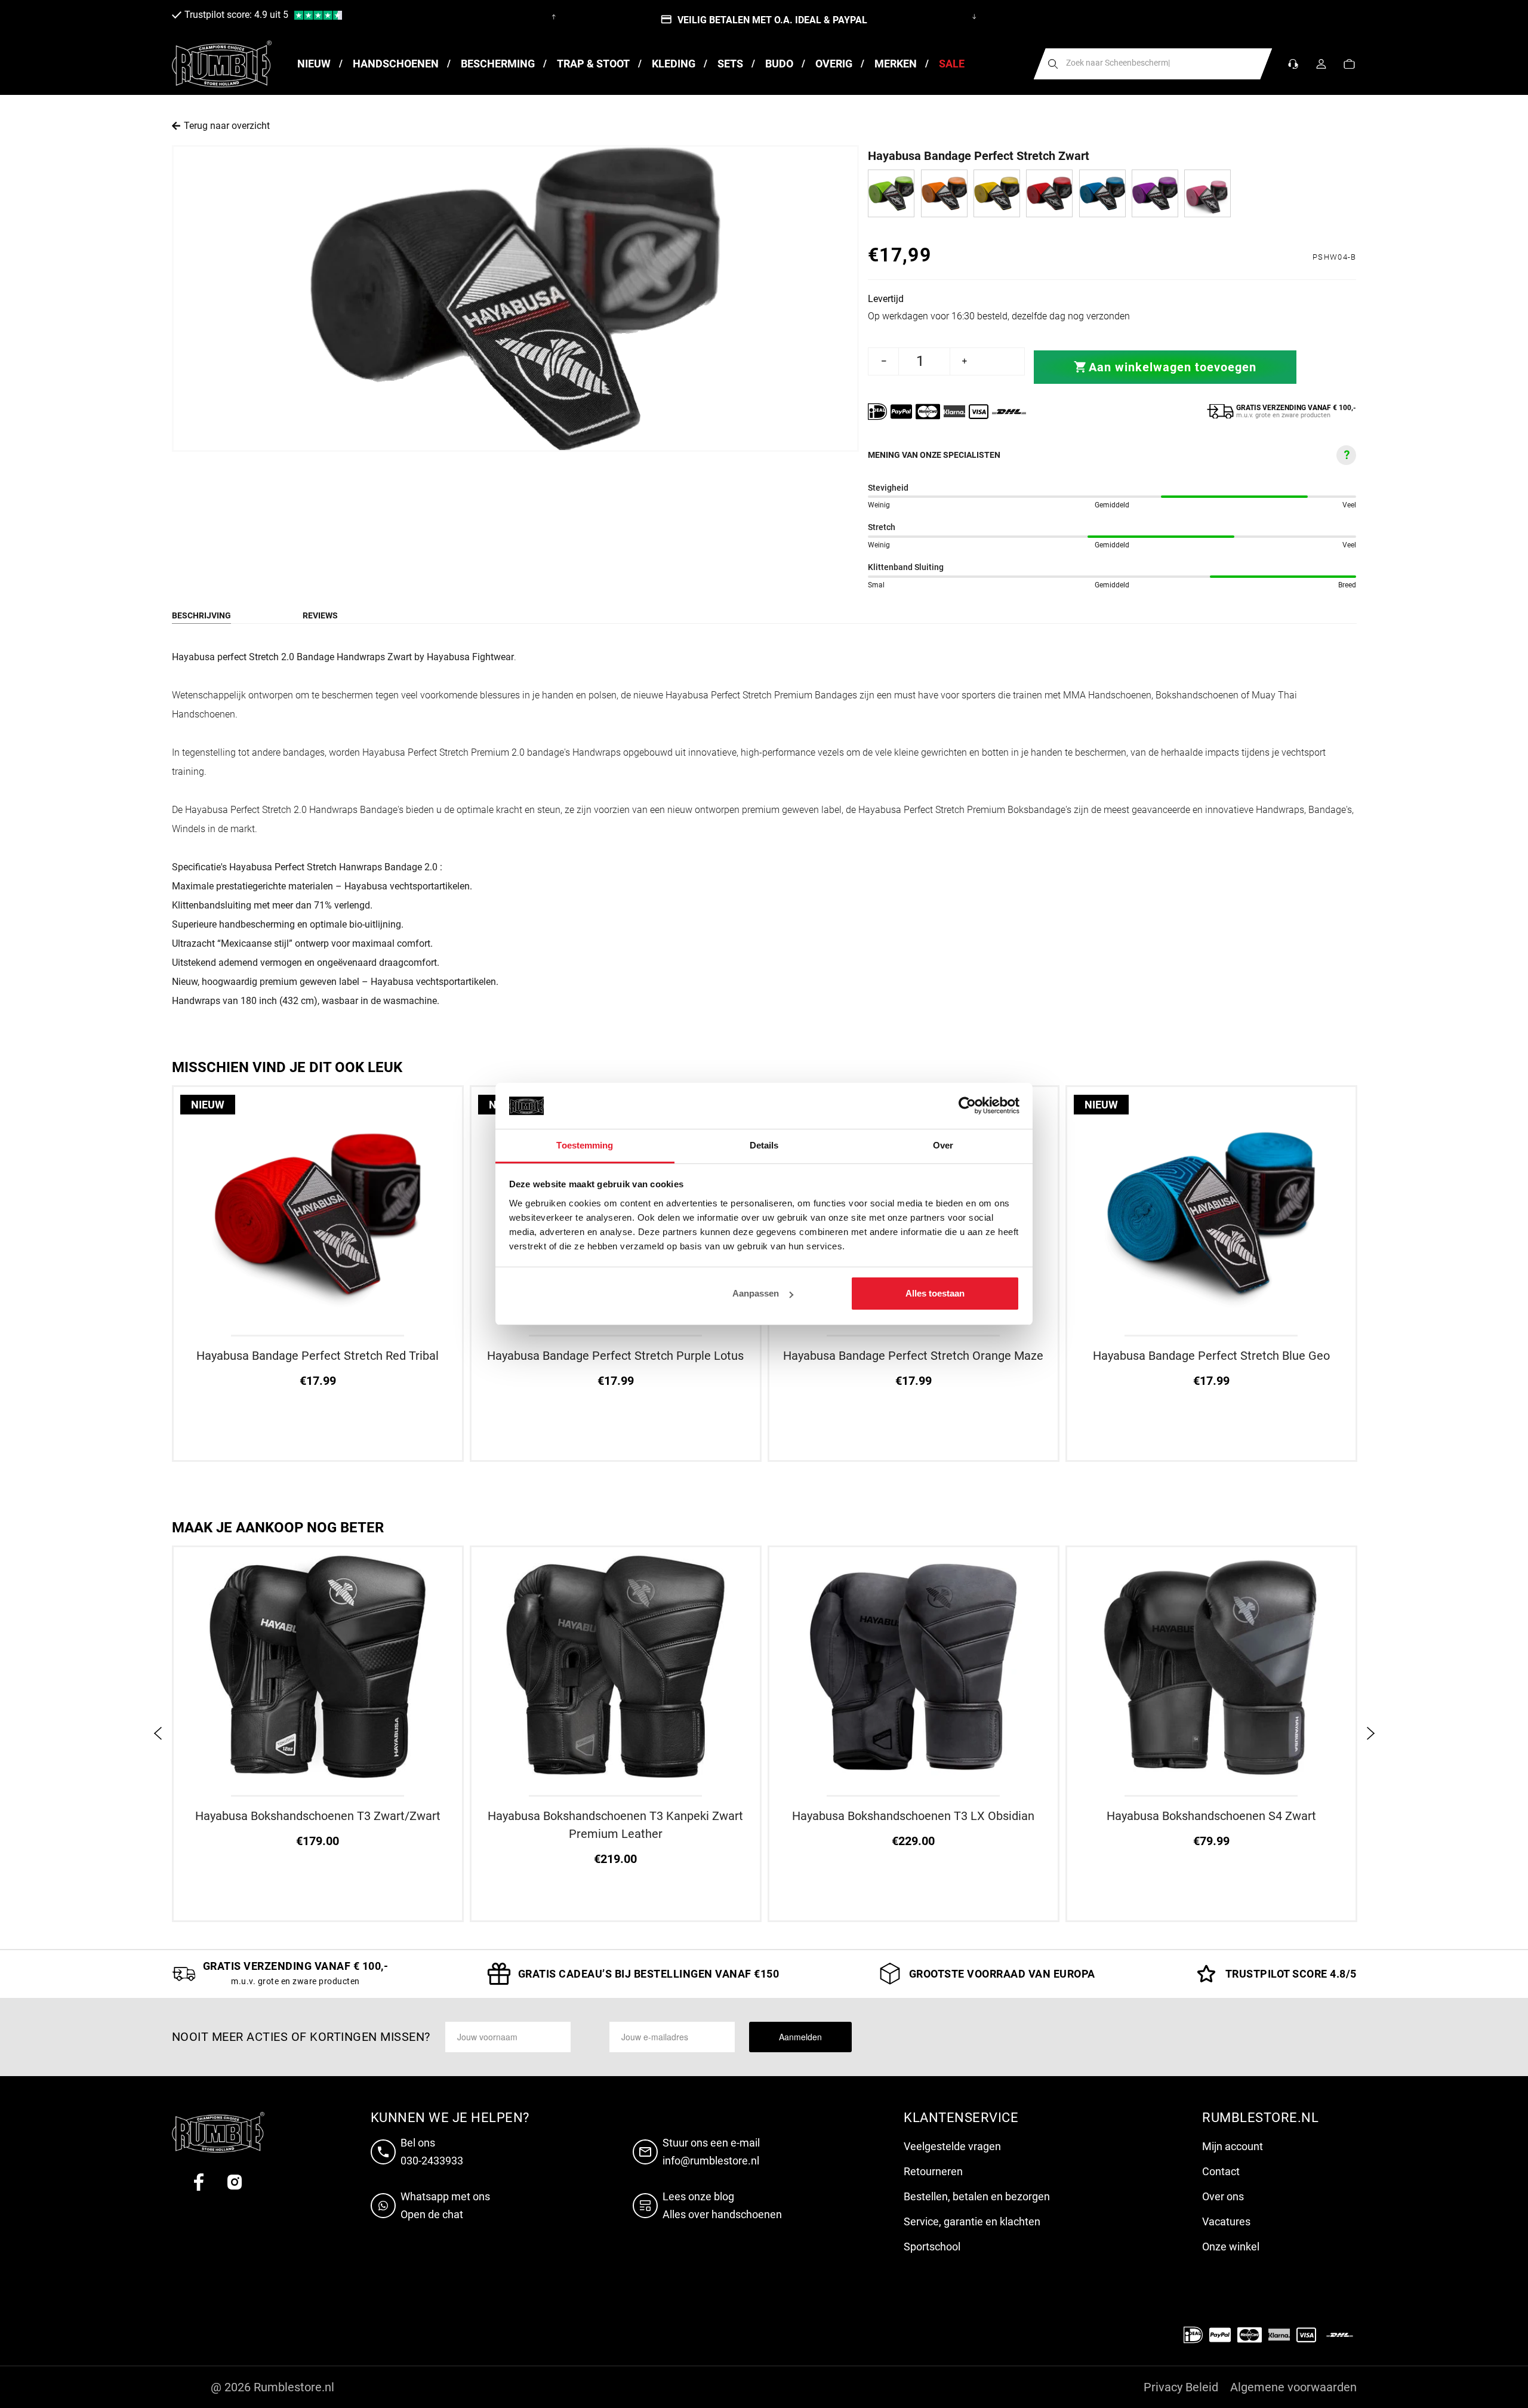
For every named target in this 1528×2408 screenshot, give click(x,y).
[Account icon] (1321, 64)
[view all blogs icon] (648, 2206)
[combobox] (1153, 64)
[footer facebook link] (199, 2182)
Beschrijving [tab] (201, 615)
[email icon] (648, 2152)
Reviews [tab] (320, 615)
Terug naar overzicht (227, 126)
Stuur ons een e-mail (711, 2143)
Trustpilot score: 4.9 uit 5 (236, 15)
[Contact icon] (1293, 64)
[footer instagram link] (235, 2182)
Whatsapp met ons (445, 2196)
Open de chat (432, 2214)
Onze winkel (1231, 2247)
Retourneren (933, 2171)
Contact (1221, 2171)
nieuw (208, 1105)
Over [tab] (943, 1145)
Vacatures (1226, 2221)
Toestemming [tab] (585, 1145)
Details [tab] (764, 1145)
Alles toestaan (935, 1293)
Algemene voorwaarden (1293, 2387)
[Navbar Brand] (222, 64)
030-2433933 (432, 2161)
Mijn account (1233, 2146)
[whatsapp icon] (386, 2206)
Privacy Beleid (1181, 2387)
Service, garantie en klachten (972, 2221)
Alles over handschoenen (722, 2214)
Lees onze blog (698, 2196)
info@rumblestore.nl (711, 2161)
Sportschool (932, 2247)
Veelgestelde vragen (952, 2146)
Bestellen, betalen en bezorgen (977, 2196)
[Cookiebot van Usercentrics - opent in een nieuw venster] (967, 1106)
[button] (1349, 64)
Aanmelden (800, 2037)
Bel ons (418, 2143)
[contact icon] (386, 2152)
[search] (1053, 64)
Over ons (1223, 2196)
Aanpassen (756, 1293)
